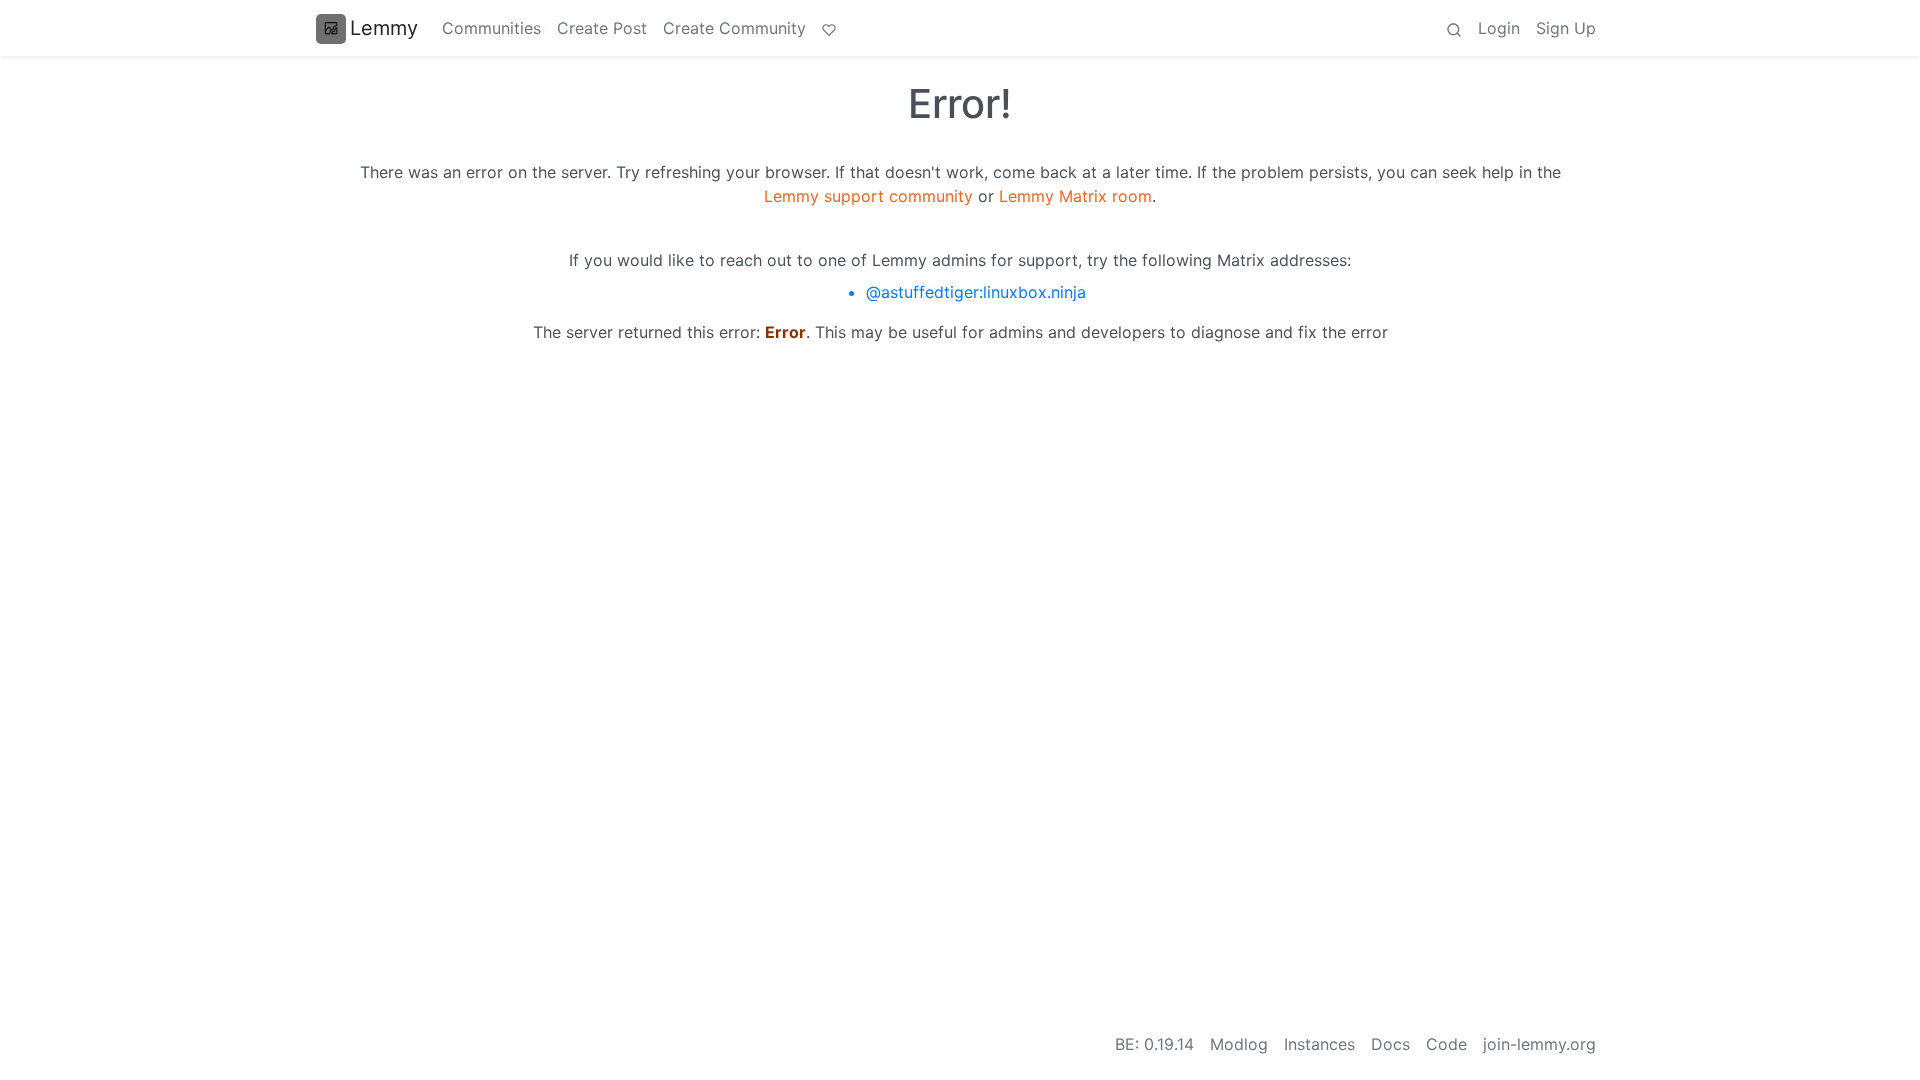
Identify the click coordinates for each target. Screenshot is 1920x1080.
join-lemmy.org (1539, 1044)
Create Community (734, 28)
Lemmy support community (868, 196)
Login (1499, 28)
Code (1446, 1044)
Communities (491, 28)
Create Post (602, 28)
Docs (1390, 1044)
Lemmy (384, 28)
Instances (1319, 1044)
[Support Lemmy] (829, 28)
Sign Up (1566, 28)
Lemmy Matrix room (1075, 196)
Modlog (1239, 1044)
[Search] (1454, 28)
